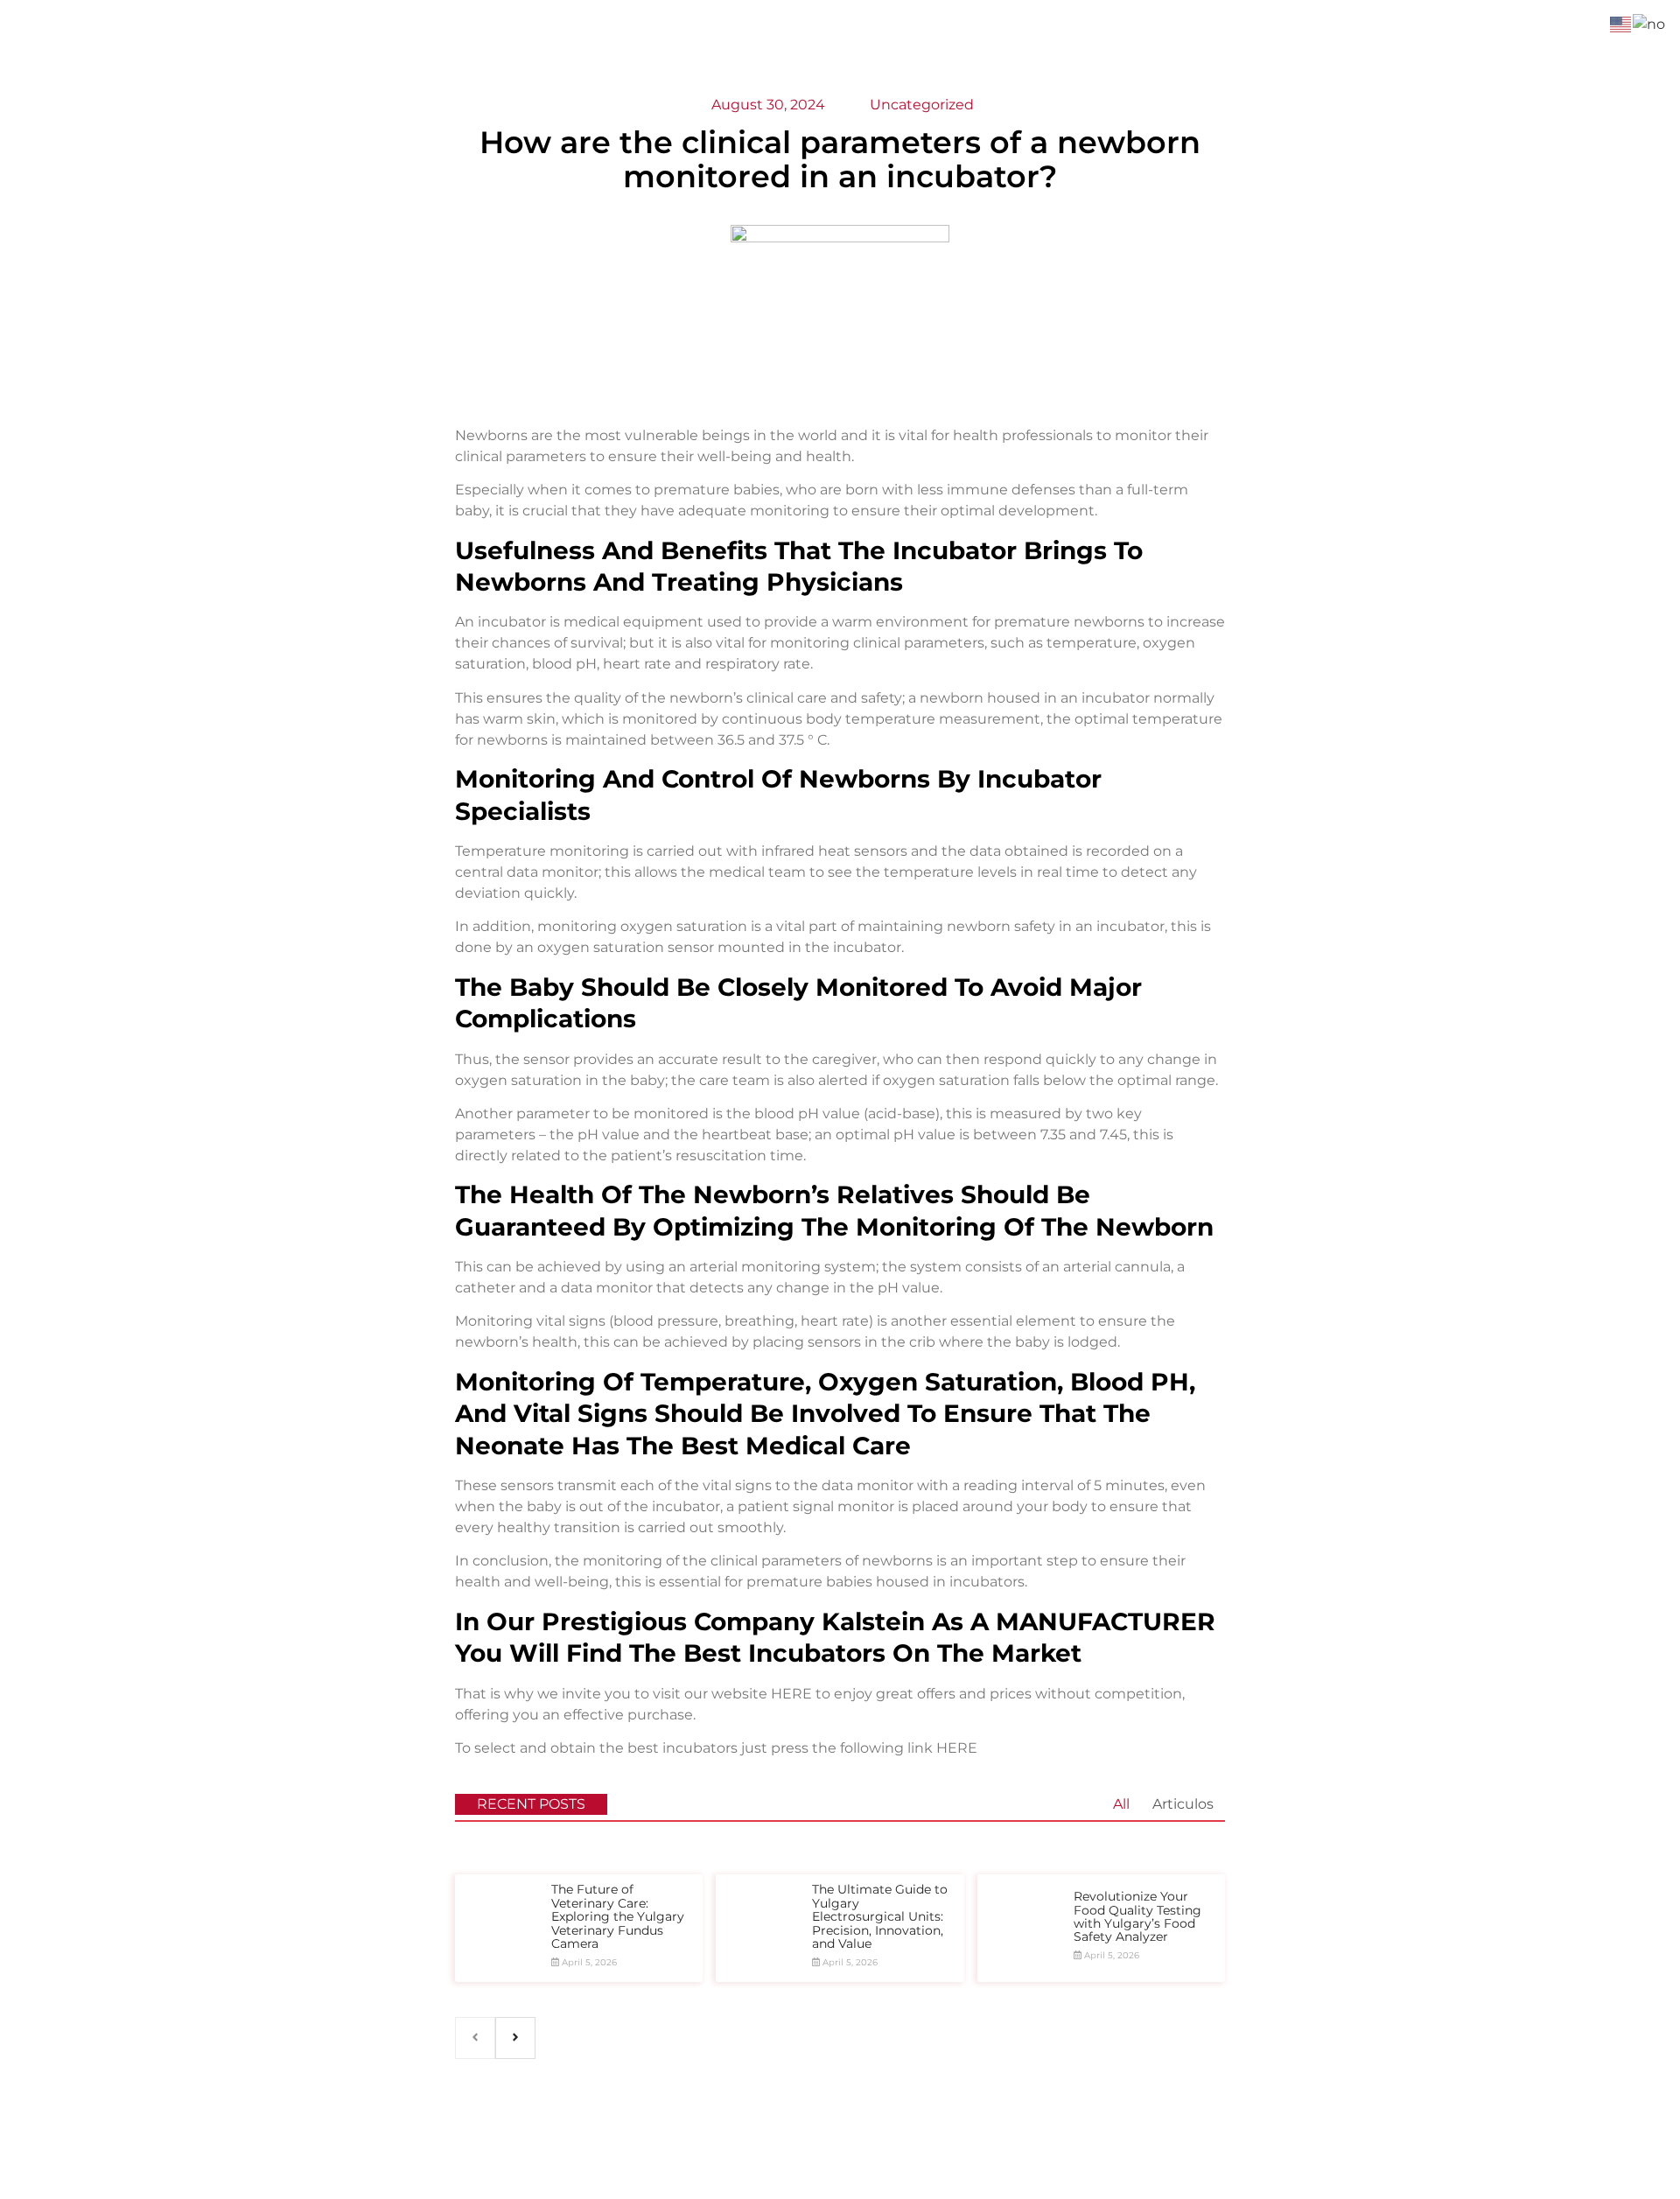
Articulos (1183, 1804)
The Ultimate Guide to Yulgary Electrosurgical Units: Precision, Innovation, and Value (880, 1916)
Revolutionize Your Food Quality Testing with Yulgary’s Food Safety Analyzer (1137, 1916)
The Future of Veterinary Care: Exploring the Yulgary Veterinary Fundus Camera (618, 1916)
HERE (791, 1694)
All (1121, 1804)
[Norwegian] (1650, 23)
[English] (1621, 23)
